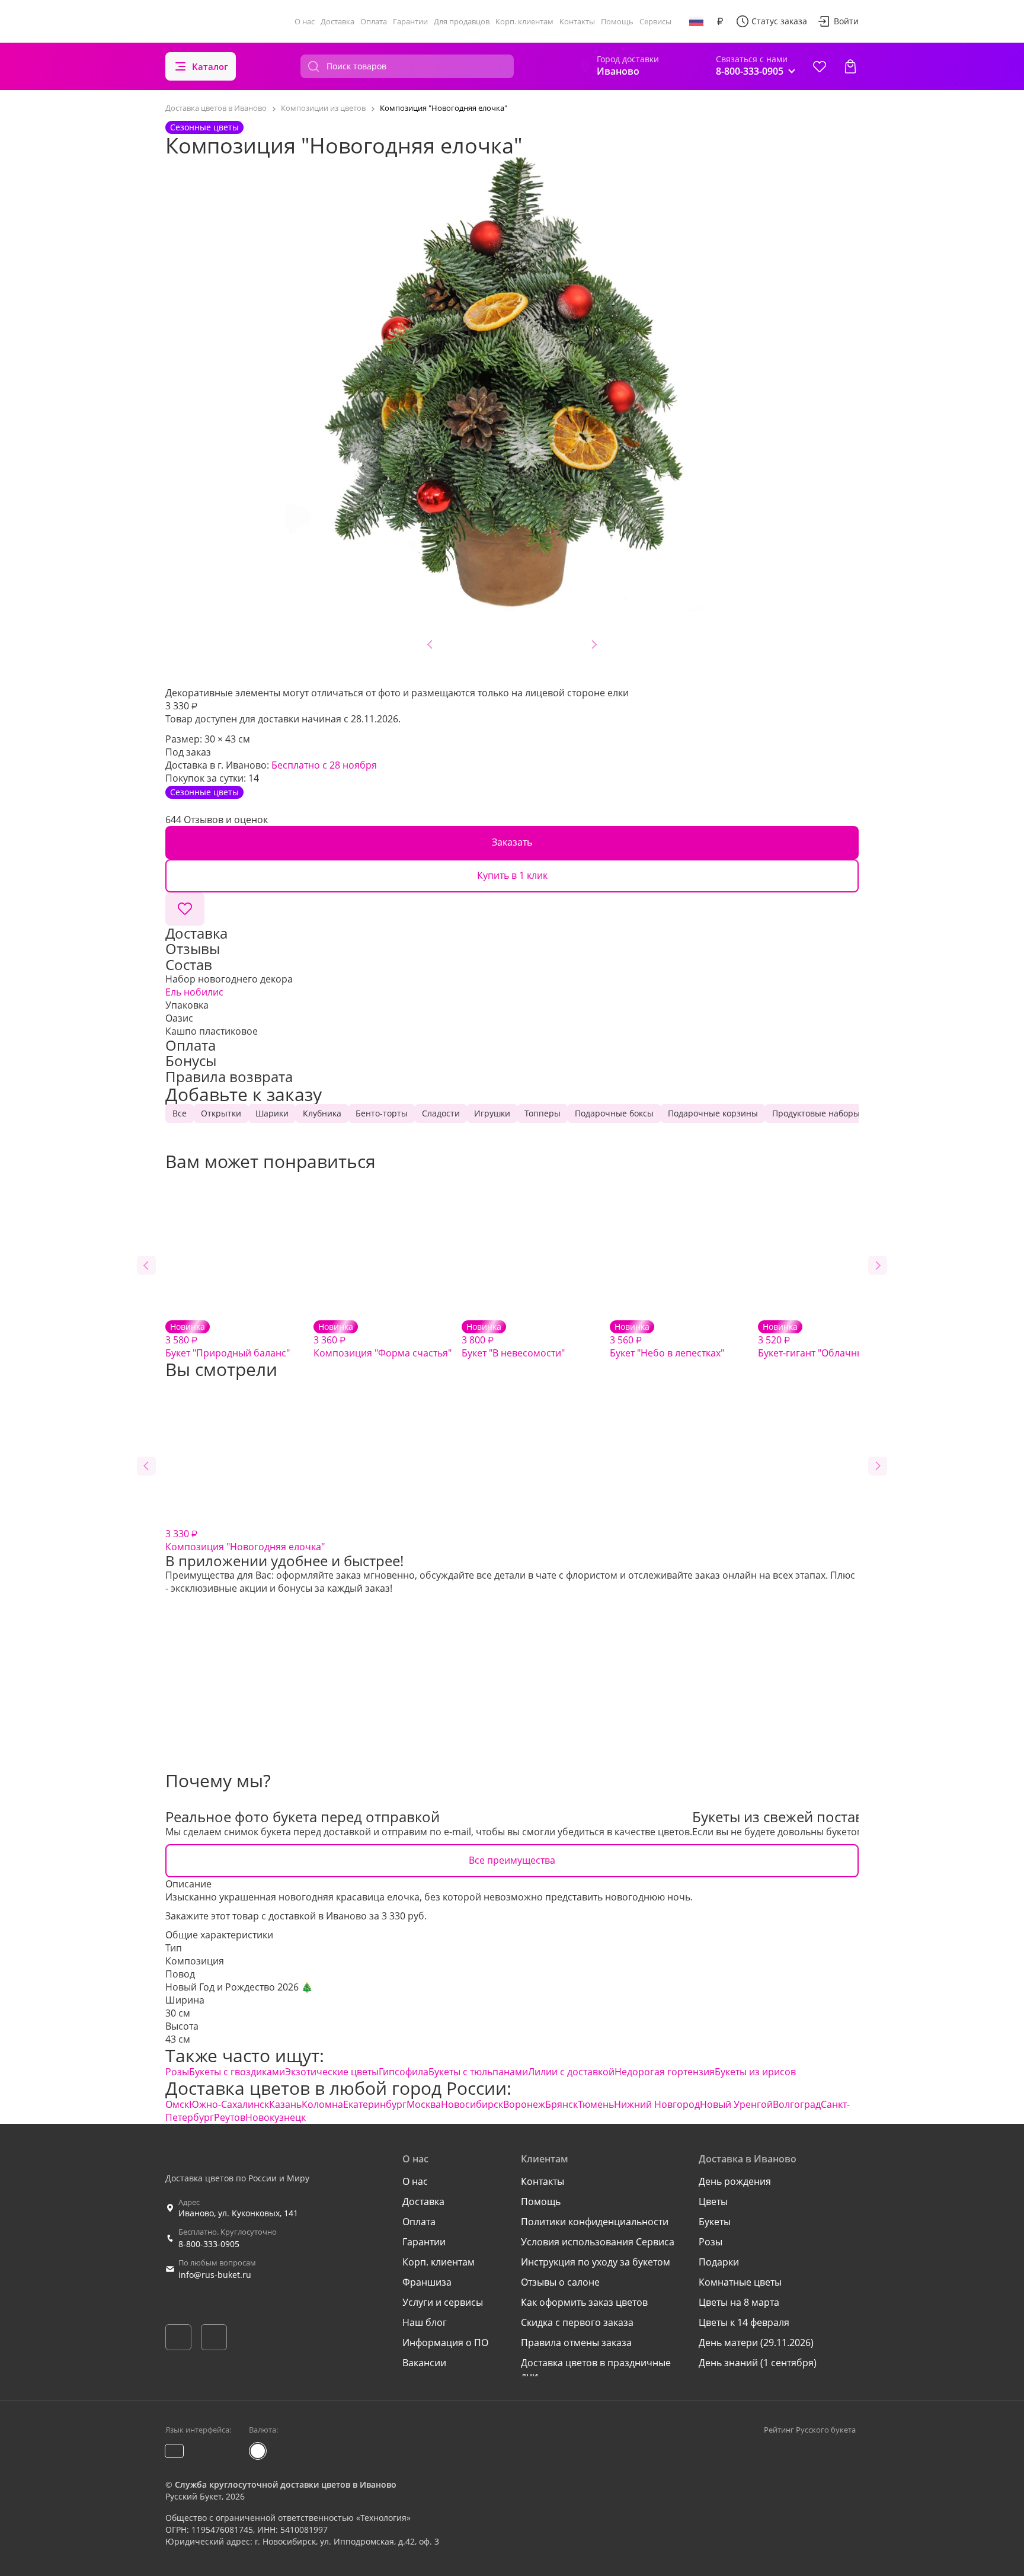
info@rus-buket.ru (215, 2275)
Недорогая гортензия (665, 2072)
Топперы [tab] (543, 1113)
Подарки (719, 2262)
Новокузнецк (276, 2117)
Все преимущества (512, 1860)
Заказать (512, 842)
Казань (285, 2104)
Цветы (713, 2201)
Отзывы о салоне (560, 2282)
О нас (305, 21)
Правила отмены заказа (576, 2343)
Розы (177, 2072)
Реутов (230, 2117)
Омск (177, 2104)
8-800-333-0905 (209, 2244)
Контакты (577, 21)
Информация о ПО (445, 2343)
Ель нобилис (194, 992)
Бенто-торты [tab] (382, 1113)
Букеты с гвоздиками (237, 2072)
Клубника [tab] (322, 1113)
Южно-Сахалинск (229, 2104)
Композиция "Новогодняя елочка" (245, 1540)
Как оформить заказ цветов (584, 2302)
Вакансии (424, 2363)
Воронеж (524, 2104)
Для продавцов (462, 21)
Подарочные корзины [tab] (713, 1113)
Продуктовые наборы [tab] (816, 1113)
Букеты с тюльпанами (478, 2072)
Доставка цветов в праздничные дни (596, 2369)
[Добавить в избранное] (185, 909)
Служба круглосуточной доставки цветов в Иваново (286, 2484)
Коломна (322, 2104)
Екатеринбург (375, 2104)
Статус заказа (779, 21)
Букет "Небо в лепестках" (667, 1340)
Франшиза (427, 2282)
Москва (424, 2104)
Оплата (374, 21)
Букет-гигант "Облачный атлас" (829, 1340)
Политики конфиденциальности (595, 2222)
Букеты (715, 2222)
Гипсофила (404, 2072)
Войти (846, 21)
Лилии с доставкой (571, 2072)
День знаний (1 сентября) (758, 2363)
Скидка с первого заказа (577, 2322)
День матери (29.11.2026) (756, 2343)
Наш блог (425, 2322)
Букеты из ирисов (755, 2072)
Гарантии (410, 21)
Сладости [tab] (441, 1113)
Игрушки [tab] (492, 1113)
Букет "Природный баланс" (228, 1340)
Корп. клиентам (524, 21)
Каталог (210, 66)
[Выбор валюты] (720, 21)
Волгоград (797, 2104)
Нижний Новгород (657, 2104)
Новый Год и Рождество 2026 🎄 (239, 1987)
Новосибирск (472, 2104)
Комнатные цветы (740, 2282)
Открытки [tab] (221, 1113)
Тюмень (596, 2104)
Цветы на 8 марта (739, 2302)
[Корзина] (850, 66)
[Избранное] (820, 66)
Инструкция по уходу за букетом (596, 2262)
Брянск (561, 2104)
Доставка (337, 21)
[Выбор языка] (696, 21)
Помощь (617, 21)
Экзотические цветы (332, 2072)
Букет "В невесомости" (513, 1340)
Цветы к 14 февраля (744, 2322)
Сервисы (655, 21)
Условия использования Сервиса (598, 2242)
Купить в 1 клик (512, 875)
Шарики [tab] (272, 1113)
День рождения (735, 2181)
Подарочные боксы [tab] (614, 1113)
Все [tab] (180, 1113)
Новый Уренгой (736, 2104)
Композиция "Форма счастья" (383, 1340)
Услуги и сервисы (443, 2302)
